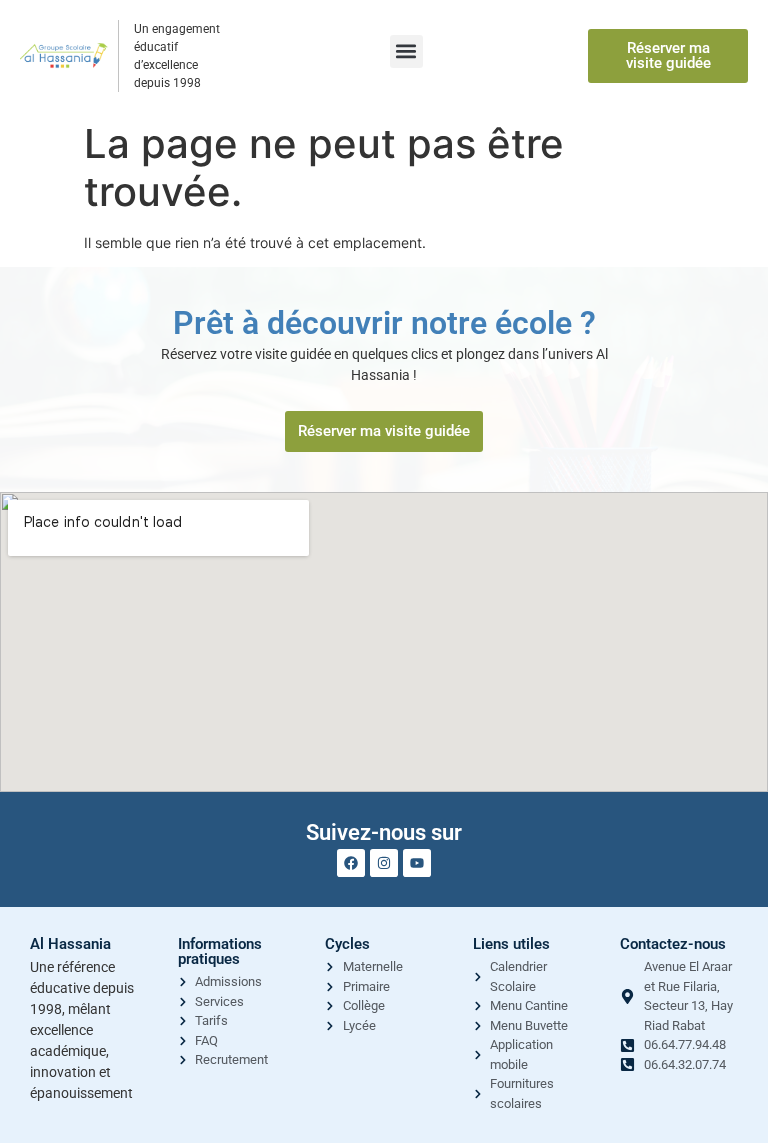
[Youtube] (417, 863)
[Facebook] (351, 863)
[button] (406, 51)
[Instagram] (384, 863)
